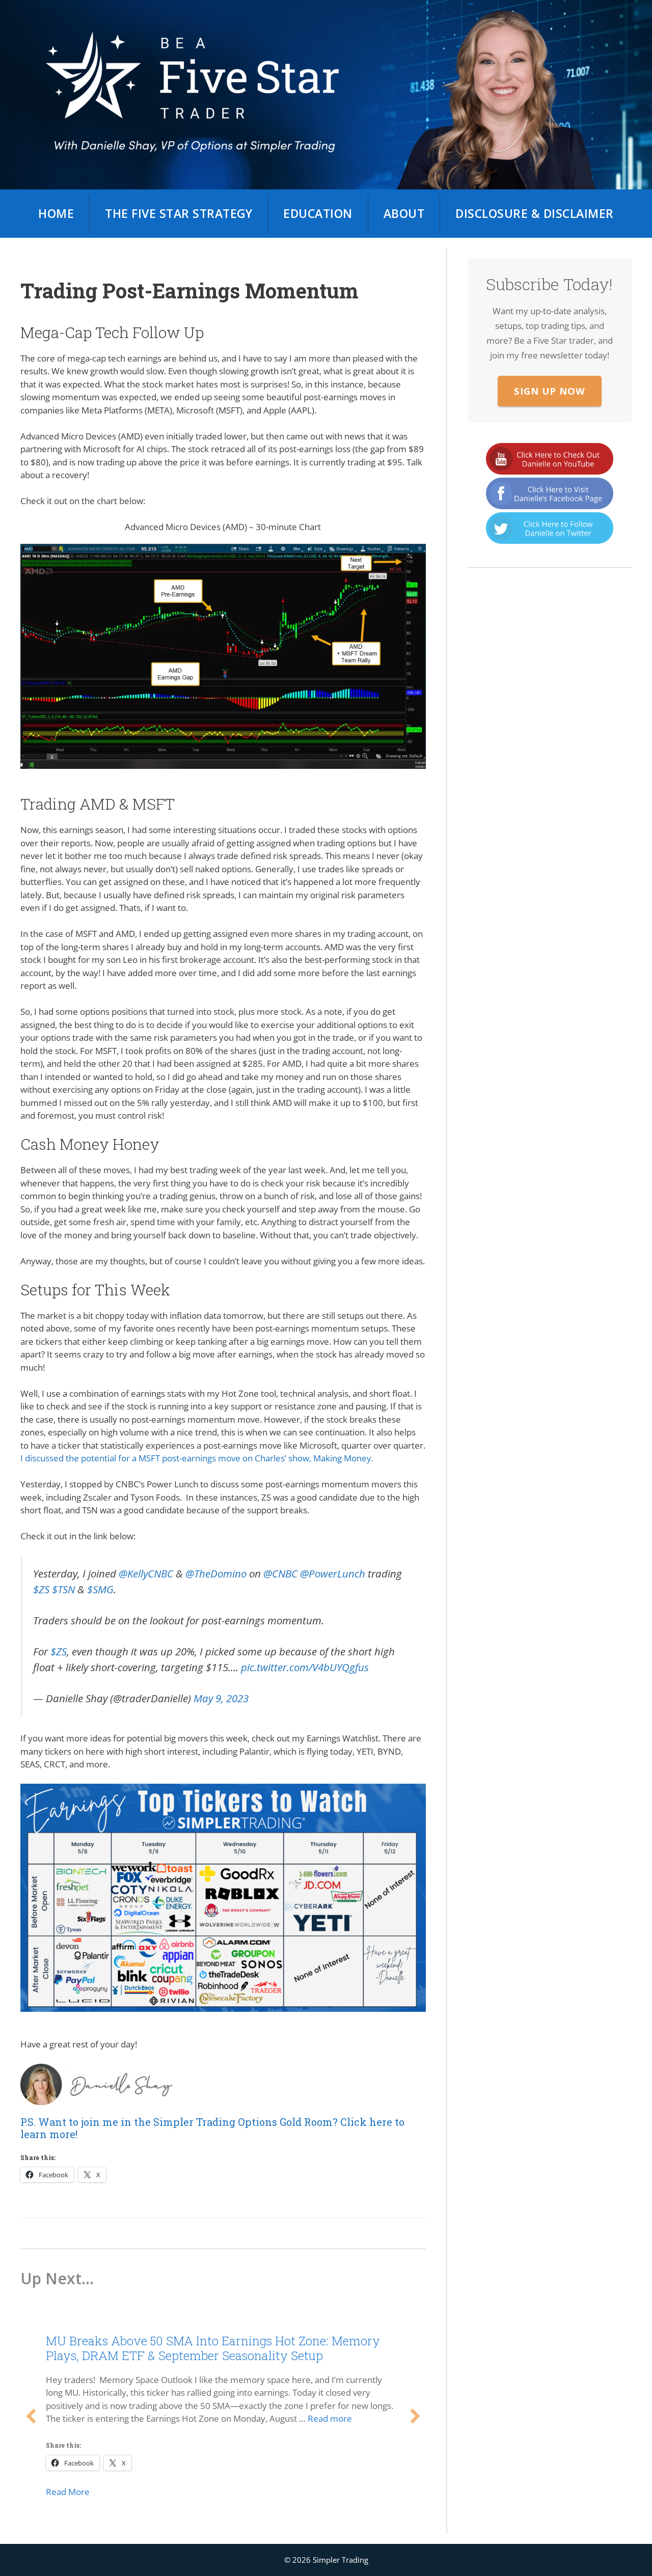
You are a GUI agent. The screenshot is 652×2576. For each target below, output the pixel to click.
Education (318, 213)
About (404, 213)
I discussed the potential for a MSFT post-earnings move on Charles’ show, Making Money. (197, 1458)
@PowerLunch (333, 1573)
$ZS (41, 1589)
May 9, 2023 (221, 1698)
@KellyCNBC (146, 1573)
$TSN (63, 1589)
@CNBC (280, 1573)
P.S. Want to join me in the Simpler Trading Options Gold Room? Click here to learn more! (212, 2128)
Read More (68, 2492)
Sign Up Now (550, 391)
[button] (31, 2416)
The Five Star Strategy (179, 213)
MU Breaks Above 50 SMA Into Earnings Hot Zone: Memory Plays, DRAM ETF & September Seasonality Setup (213, 2348)
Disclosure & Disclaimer (535, 213)
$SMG (100, 1589)
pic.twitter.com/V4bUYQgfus (305, 1667)
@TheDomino (216, 1573)
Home (56, 213)
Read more (330, 2418)
